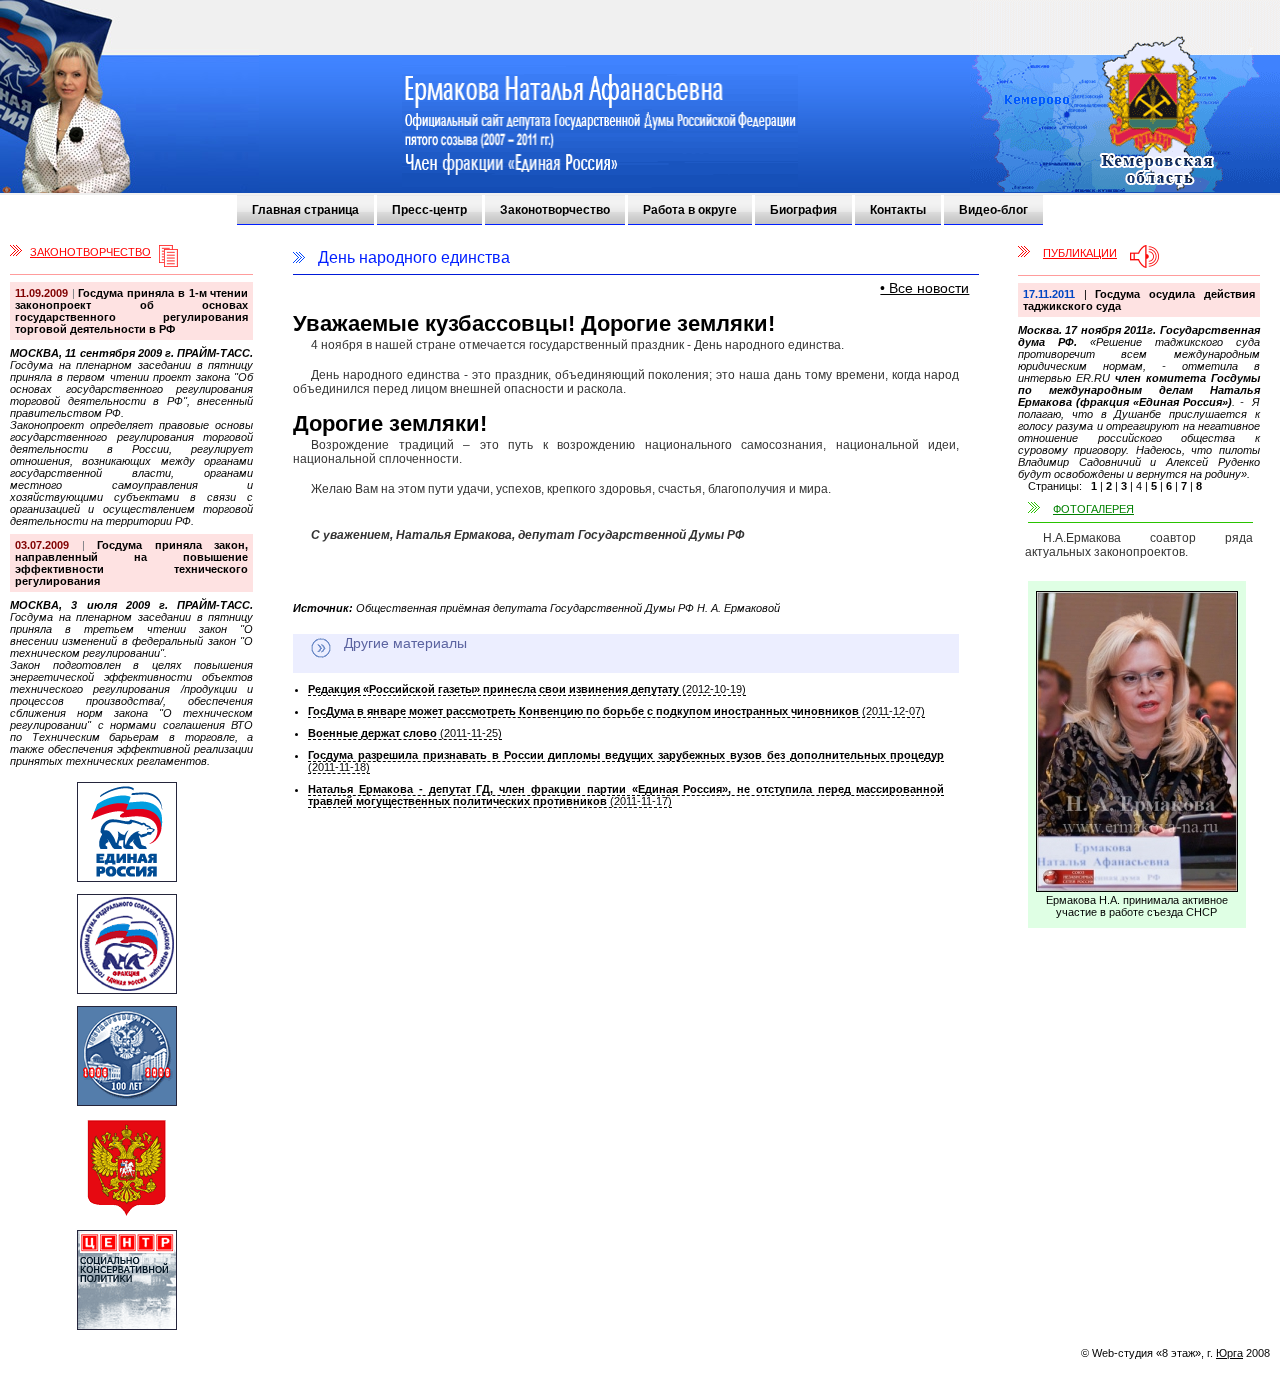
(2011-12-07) (616, 711)
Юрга (1229, 1353)
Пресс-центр (429, 210)
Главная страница (305, 210)
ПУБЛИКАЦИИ (1080, 253)
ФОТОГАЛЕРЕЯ (1093, 509)
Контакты (898, 210)
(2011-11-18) (626, 761)
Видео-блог (993, 210)
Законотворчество (555, 210)
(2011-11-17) (626, 795)
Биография (803, 210)
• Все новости (924, 288)
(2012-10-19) (527, 689)
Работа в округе (690, 210)
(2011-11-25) (405, 733)
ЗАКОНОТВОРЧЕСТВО (90, 252)
